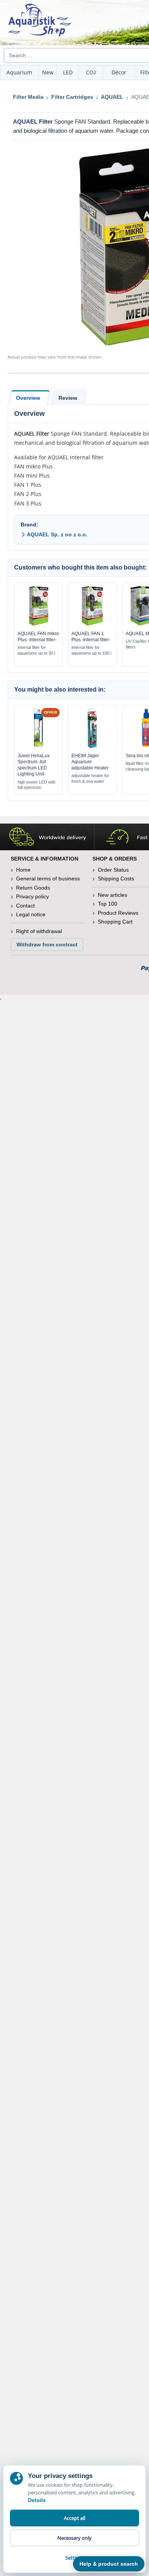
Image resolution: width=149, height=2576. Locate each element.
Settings (74, 2558)
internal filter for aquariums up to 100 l (91, 650)
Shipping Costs (116, 879)
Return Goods (33, 888)
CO (91, 72)
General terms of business (48, 879)
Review (68, 398)
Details (37, 2500)
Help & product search (109, 2564)
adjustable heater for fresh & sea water (90, 778)
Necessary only (74, 2538)
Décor (119, 72)
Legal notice (31, 914)
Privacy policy (32, 896)
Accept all (74, 2518)
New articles (113, 895)
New (48, 72)
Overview (28, 398)
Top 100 (108, 904)
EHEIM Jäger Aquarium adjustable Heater (90, 762)
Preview (38, 624)
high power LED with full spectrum (36, 785)
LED (68, 72)
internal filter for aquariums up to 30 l (36, 650)
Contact (25, 906)
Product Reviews (118, 913)
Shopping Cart (115, 922)
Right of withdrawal (39, 931)
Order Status (113, 870)
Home (23, 870)
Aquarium (19, 72)
